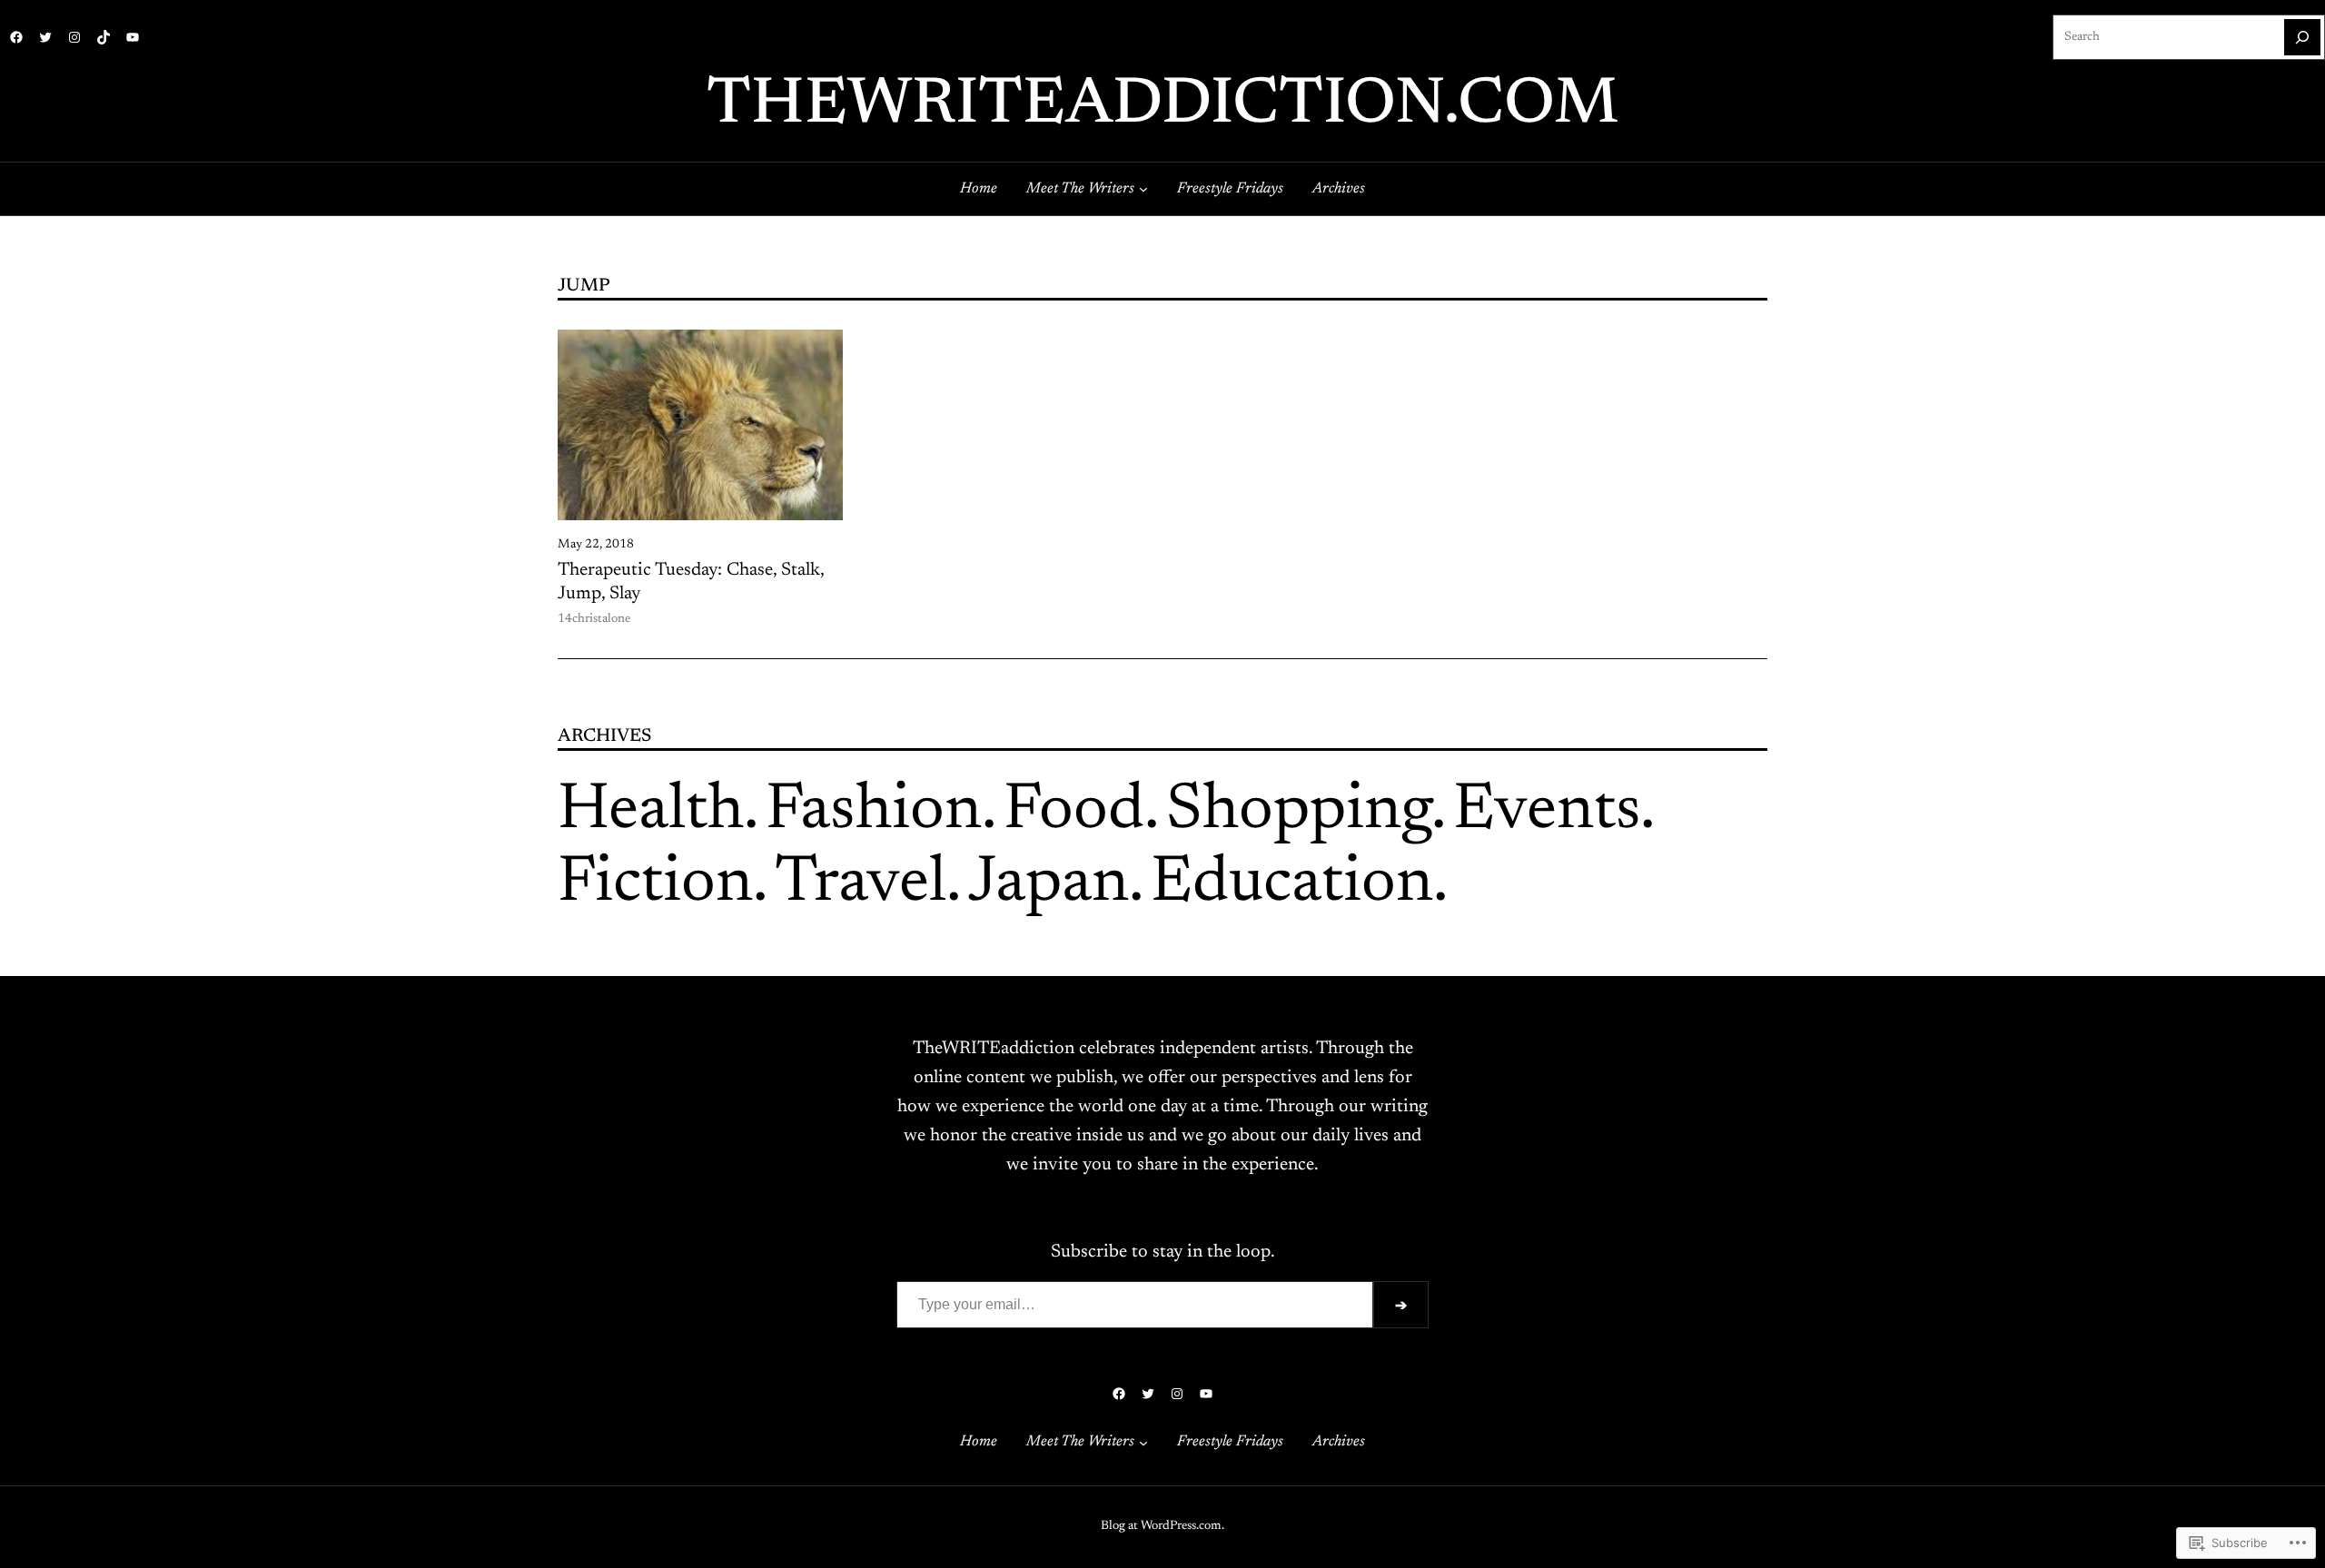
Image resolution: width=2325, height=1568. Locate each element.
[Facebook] (16, 37)
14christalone (594, 619)
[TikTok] (104, 37)
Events (1547, 812)
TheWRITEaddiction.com (1163, 106)
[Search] (2302, 37)
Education (1292, 884)
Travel (861, 884)
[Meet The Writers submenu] (1143, 189)
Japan (1049, 884)
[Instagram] (74, 37)
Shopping (1299, 812)
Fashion (874, 812)
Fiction (655, 884)
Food (1074, 812)
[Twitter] (45, 37)
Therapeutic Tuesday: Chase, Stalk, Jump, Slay (691, 582)
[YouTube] (133, 37)
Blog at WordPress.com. (1162, 1526)
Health (651, 812)
